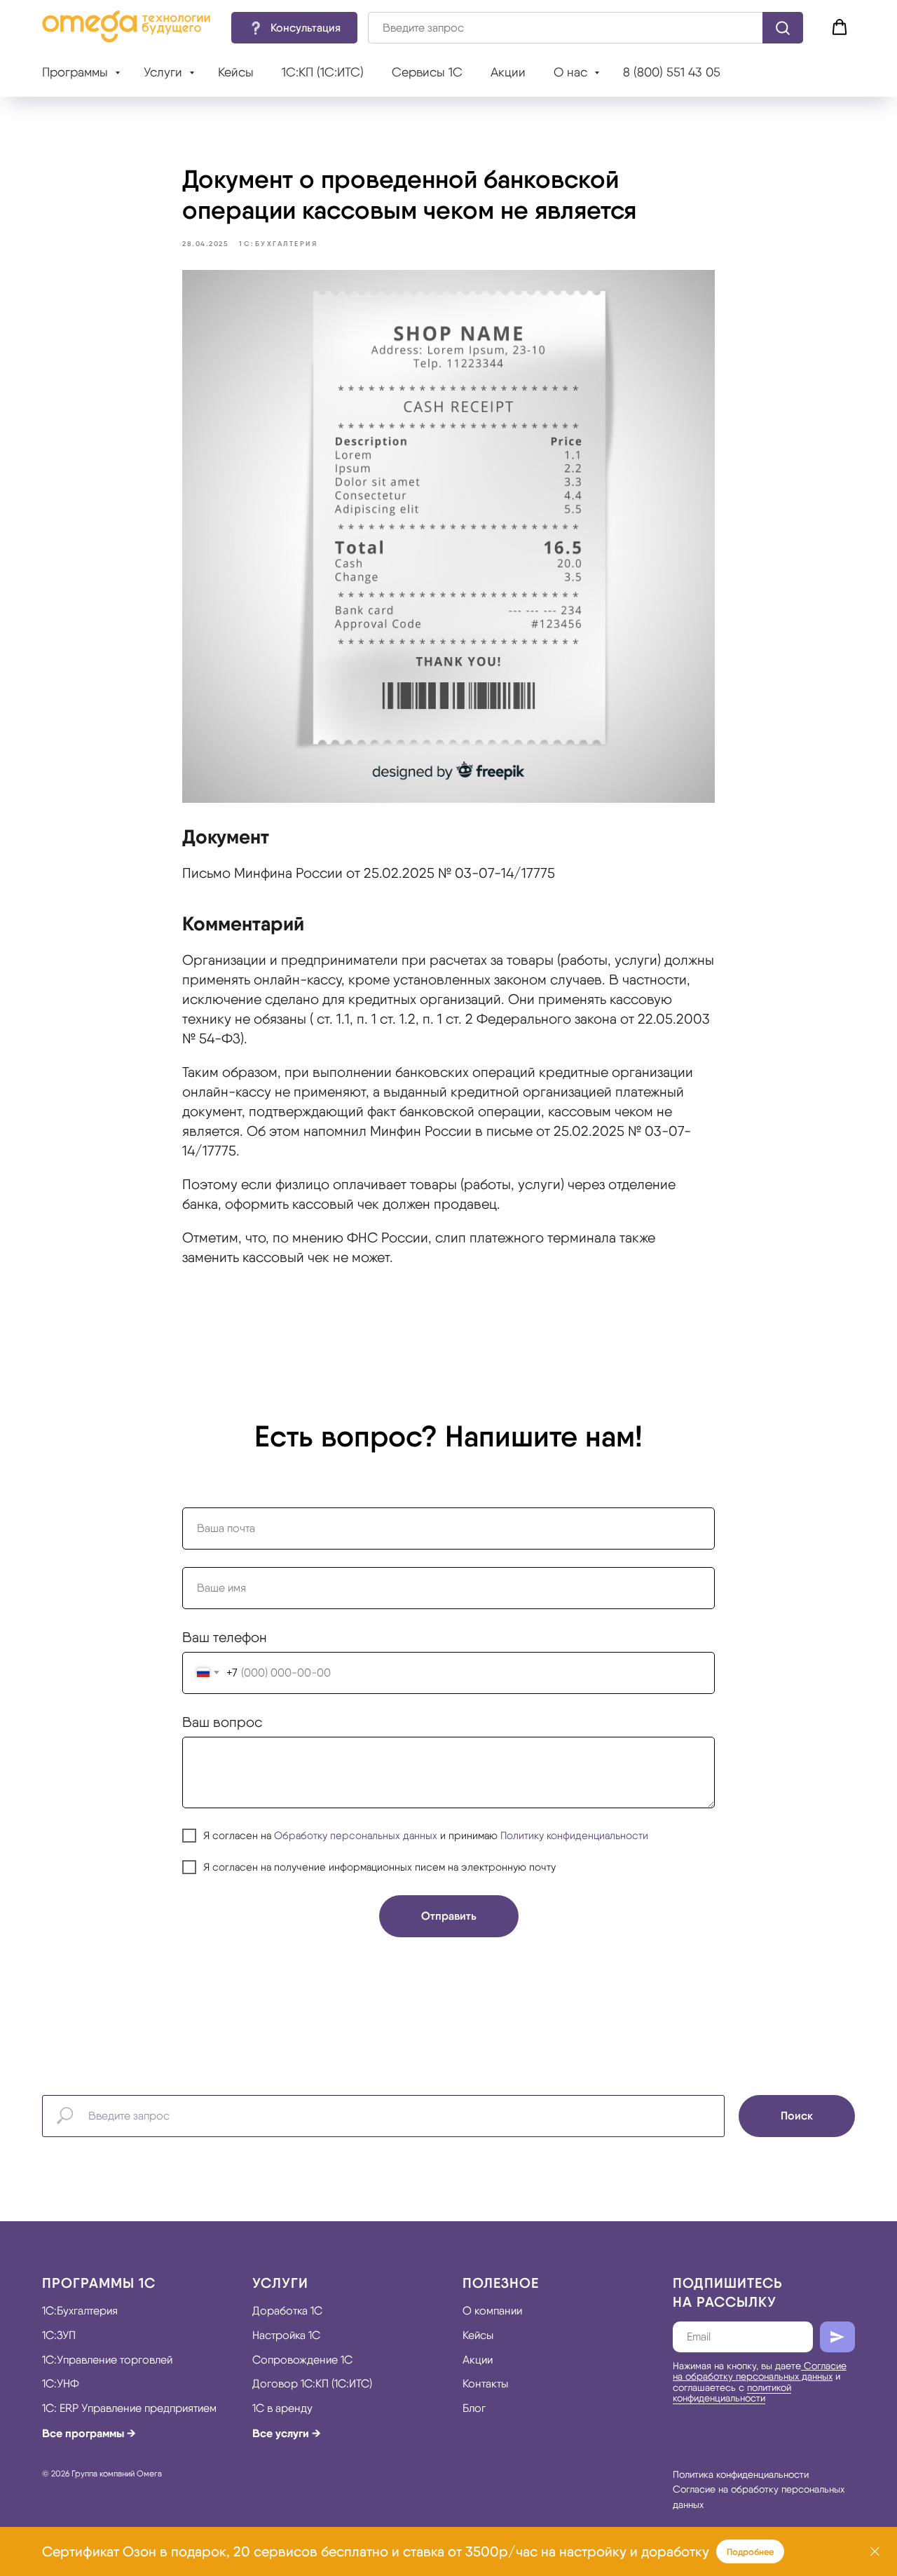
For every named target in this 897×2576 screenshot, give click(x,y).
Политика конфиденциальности (741, 2474)
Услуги (165, 72)
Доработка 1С (287, 2311)
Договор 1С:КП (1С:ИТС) (312, 2384)
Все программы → (89, 2433)
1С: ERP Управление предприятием (129, 2408)
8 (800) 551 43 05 (672, 72)
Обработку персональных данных (356, 1836)
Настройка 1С (286, 2335)
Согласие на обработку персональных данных (760, 2371)
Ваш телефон (225, 1637)
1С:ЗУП (59, 2335)
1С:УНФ (61, 2384)
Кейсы (236, 72)
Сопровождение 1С (302, 2360)
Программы (77, 72)
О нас (572, 72)
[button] (294, 28)
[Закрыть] (875, 2552)
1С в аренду (282, 2408)
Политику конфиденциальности (574, 1836)
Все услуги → (287, 2433)
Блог (474, 2408)
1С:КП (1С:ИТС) (323, 72)
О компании (492, 2311)
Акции (508, 72)
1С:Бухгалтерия (80, 2311)
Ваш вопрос (222, 1722)
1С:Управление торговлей (107, 2360)
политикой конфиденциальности (732, 2393)
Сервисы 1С (427, 72)
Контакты (485, 2384)
